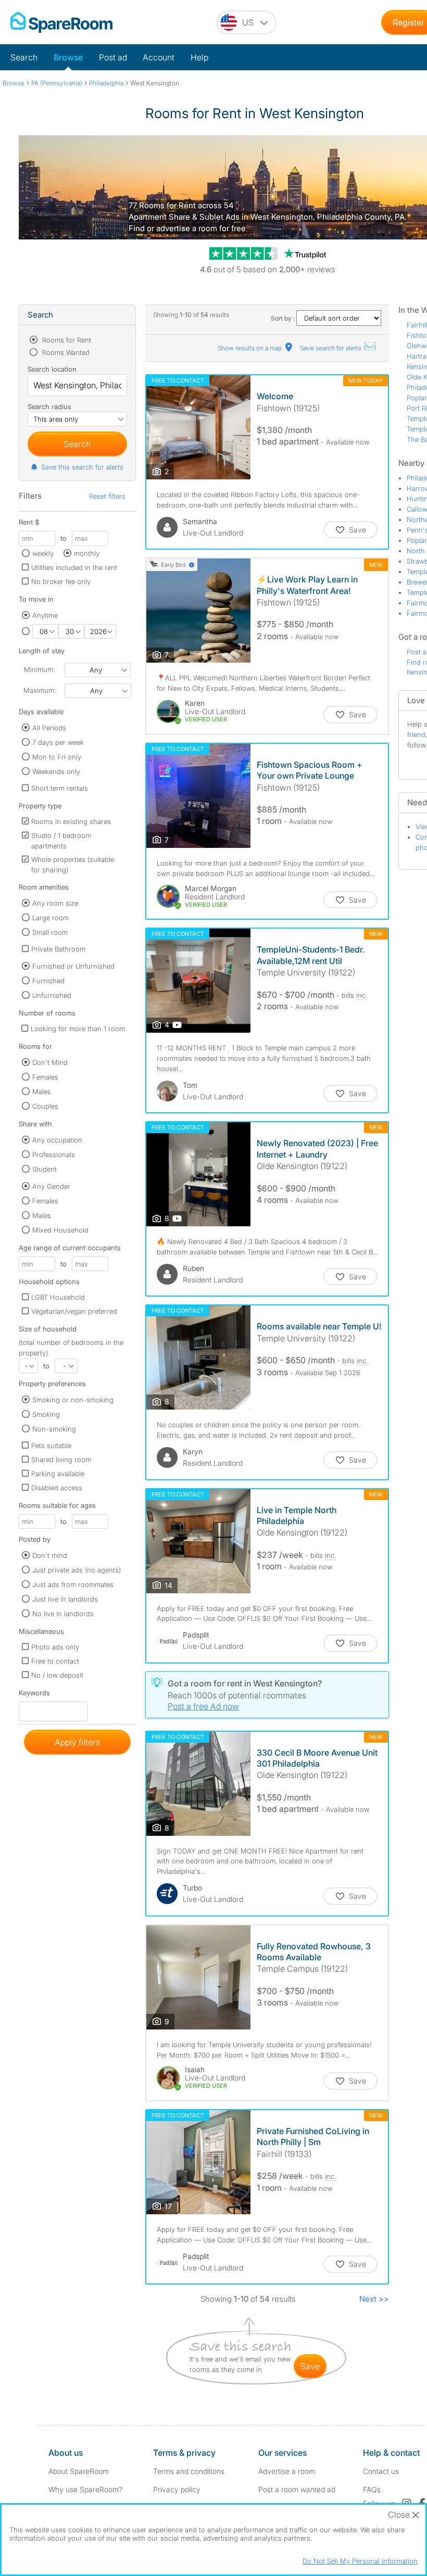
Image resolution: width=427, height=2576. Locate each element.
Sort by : (284, 318)
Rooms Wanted (65, 352)
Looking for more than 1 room (78, 1029)
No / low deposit (57, 1675)
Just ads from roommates (73, 1584)
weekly (43, 553)
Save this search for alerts (82, 467)
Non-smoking (54, 1429)
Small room (50, 932)
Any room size (55, 903)
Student (45, 1169)
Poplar (417, 398)
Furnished (48, 981)
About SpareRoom (79, 2471)
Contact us (381, 2471)
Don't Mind (50, 1062)
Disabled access (57, 1488)
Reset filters (107, 496)
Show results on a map (250, 348)
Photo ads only (55, 1647)
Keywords (34, 1695)
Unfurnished (52, 995)
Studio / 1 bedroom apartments (61, 841)
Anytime (45, 615)
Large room (51, 918)
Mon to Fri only (57, 757)
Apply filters (77, 1742)
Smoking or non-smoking (73, 1400)
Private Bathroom (58, 949)
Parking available (58, 1474)
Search (24, 57)
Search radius (49, 407)
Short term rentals (60, 788)
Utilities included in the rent (74, 567)
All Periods (49, 728)
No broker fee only (61, 581)
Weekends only (56, 771)
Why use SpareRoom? (85, 2489)
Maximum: (40, 690)
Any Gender (51, 1186)
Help (199, 57)
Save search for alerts (331, 348)
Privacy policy (177, 2489)
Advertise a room (287, 2471)
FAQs (372, 2489)
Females (45, 1077)
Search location (52, 369)
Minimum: (39, 669)
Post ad (113, 57)
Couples (45, 1106)
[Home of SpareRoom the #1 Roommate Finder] (61, 22)
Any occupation (57, 1140)
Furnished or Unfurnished (73, 966)
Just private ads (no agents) (77, 1570)
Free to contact (55, 1661)
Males (42, 1092)
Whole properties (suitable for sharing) (73, 865)
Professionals (54, 1154)
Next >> (374, 2299)
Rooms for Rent (66, 340)
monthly (87, 553)
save (310, 2366)
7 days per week (58, 742)
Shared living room (61, 1460)
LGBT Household (58, 1297)
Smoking (46, 1414)
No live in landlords (63, 1614)
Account (159, 57)
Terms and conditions (189, 2471)
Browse (68, 57)
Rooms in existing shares (71, 821)
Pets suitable (51, 1445)
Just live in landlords (65, 1599)
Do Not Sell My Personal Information (360, 2561)
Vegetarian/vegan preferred (74, 1311)
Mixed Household (60, 1230)
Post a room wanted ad (297, 2489)
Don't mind (50, 1555)
